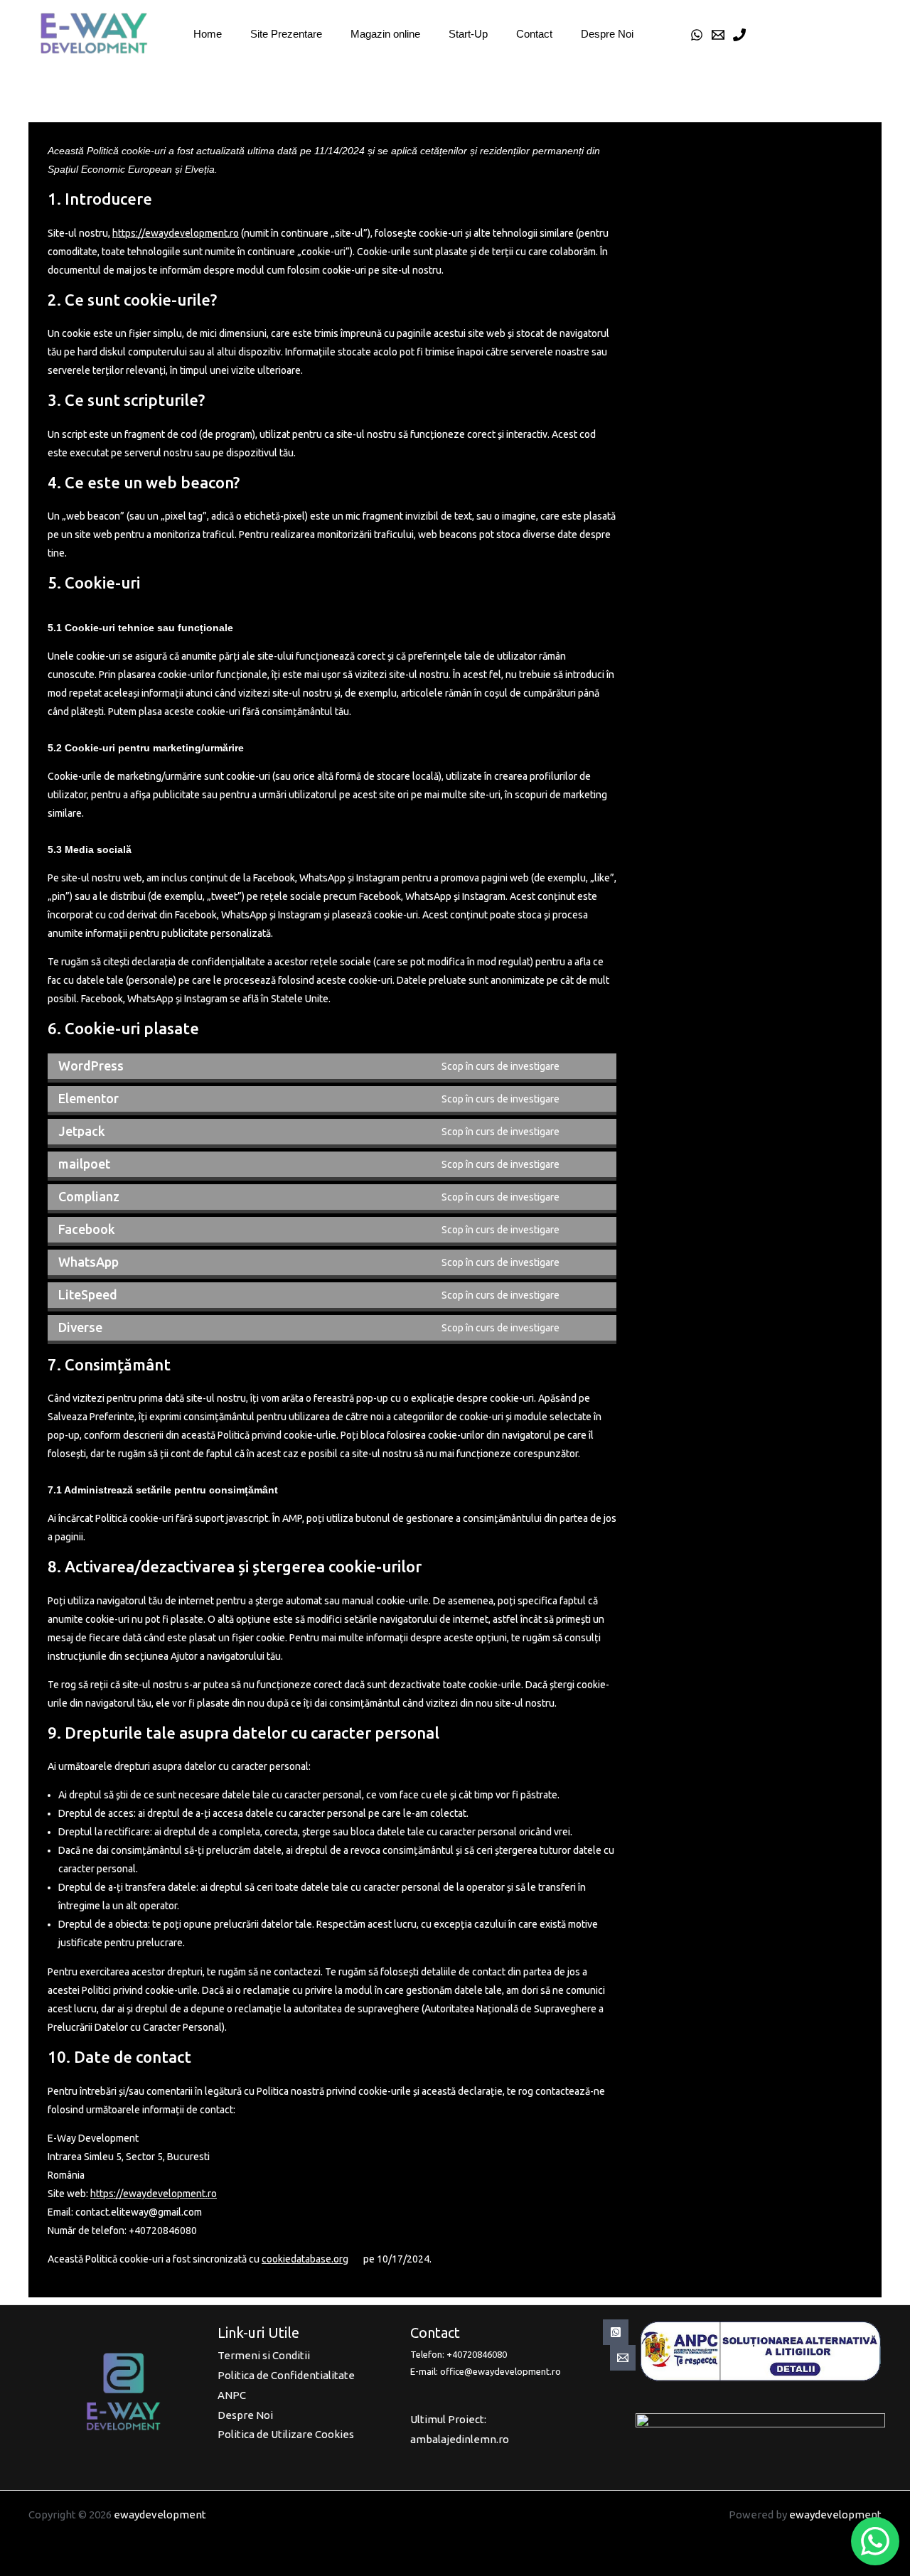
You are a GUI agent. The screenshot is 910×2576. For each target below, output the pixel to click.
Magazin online (385, 34)
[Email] (718, 35)
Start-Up (468, 34)
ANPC (232, 2395)
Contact (534, 34)
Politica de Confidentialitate (286, 2375)
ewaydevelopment (160, 2515)
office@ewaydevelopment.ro (500, 2371)
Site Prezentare (286, 34)
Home (208, 34)
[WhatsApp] (697, 35)
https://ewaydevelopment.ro (176, 233)
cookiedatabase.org (305, 2259)
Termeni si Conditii (264, 2355)
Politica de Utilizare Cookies (286, 2434)
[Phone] (739, 35)
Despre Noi (607, 34)
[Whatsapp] (616, 2332)
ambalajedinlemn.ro (460, 2439)
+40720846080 (477, 2354)
